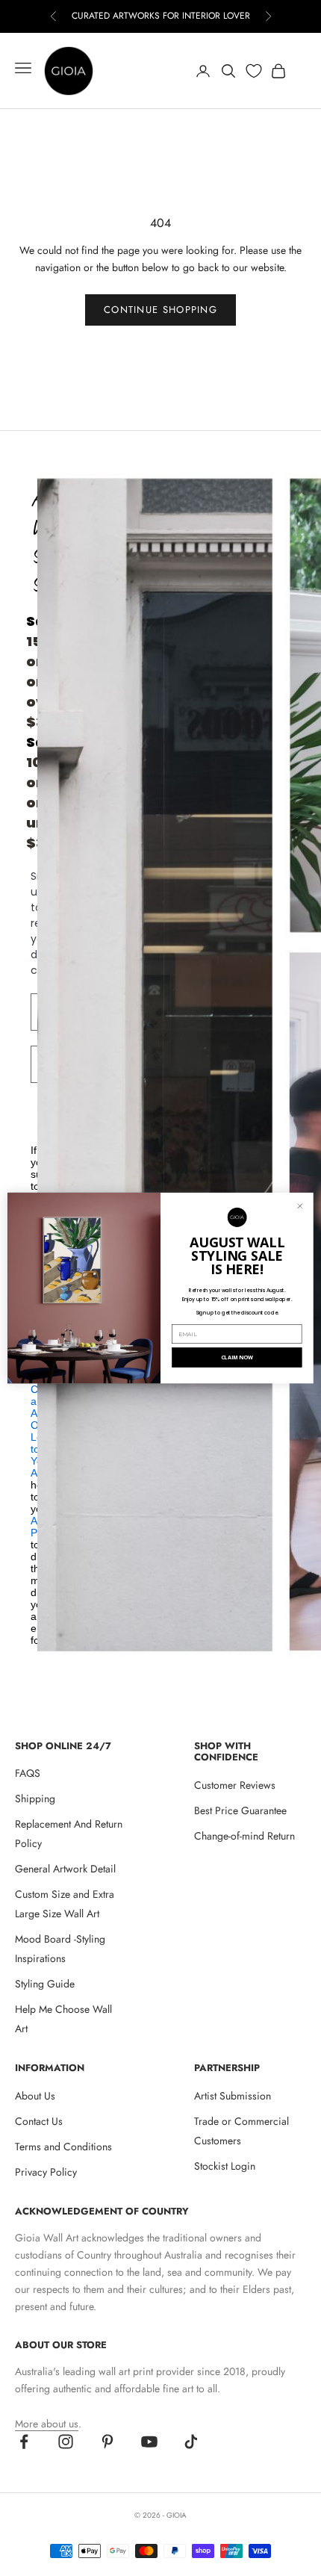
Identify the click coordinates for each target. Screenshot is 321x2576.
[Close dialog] (300, 1206)
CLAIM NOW (237, 1357)
